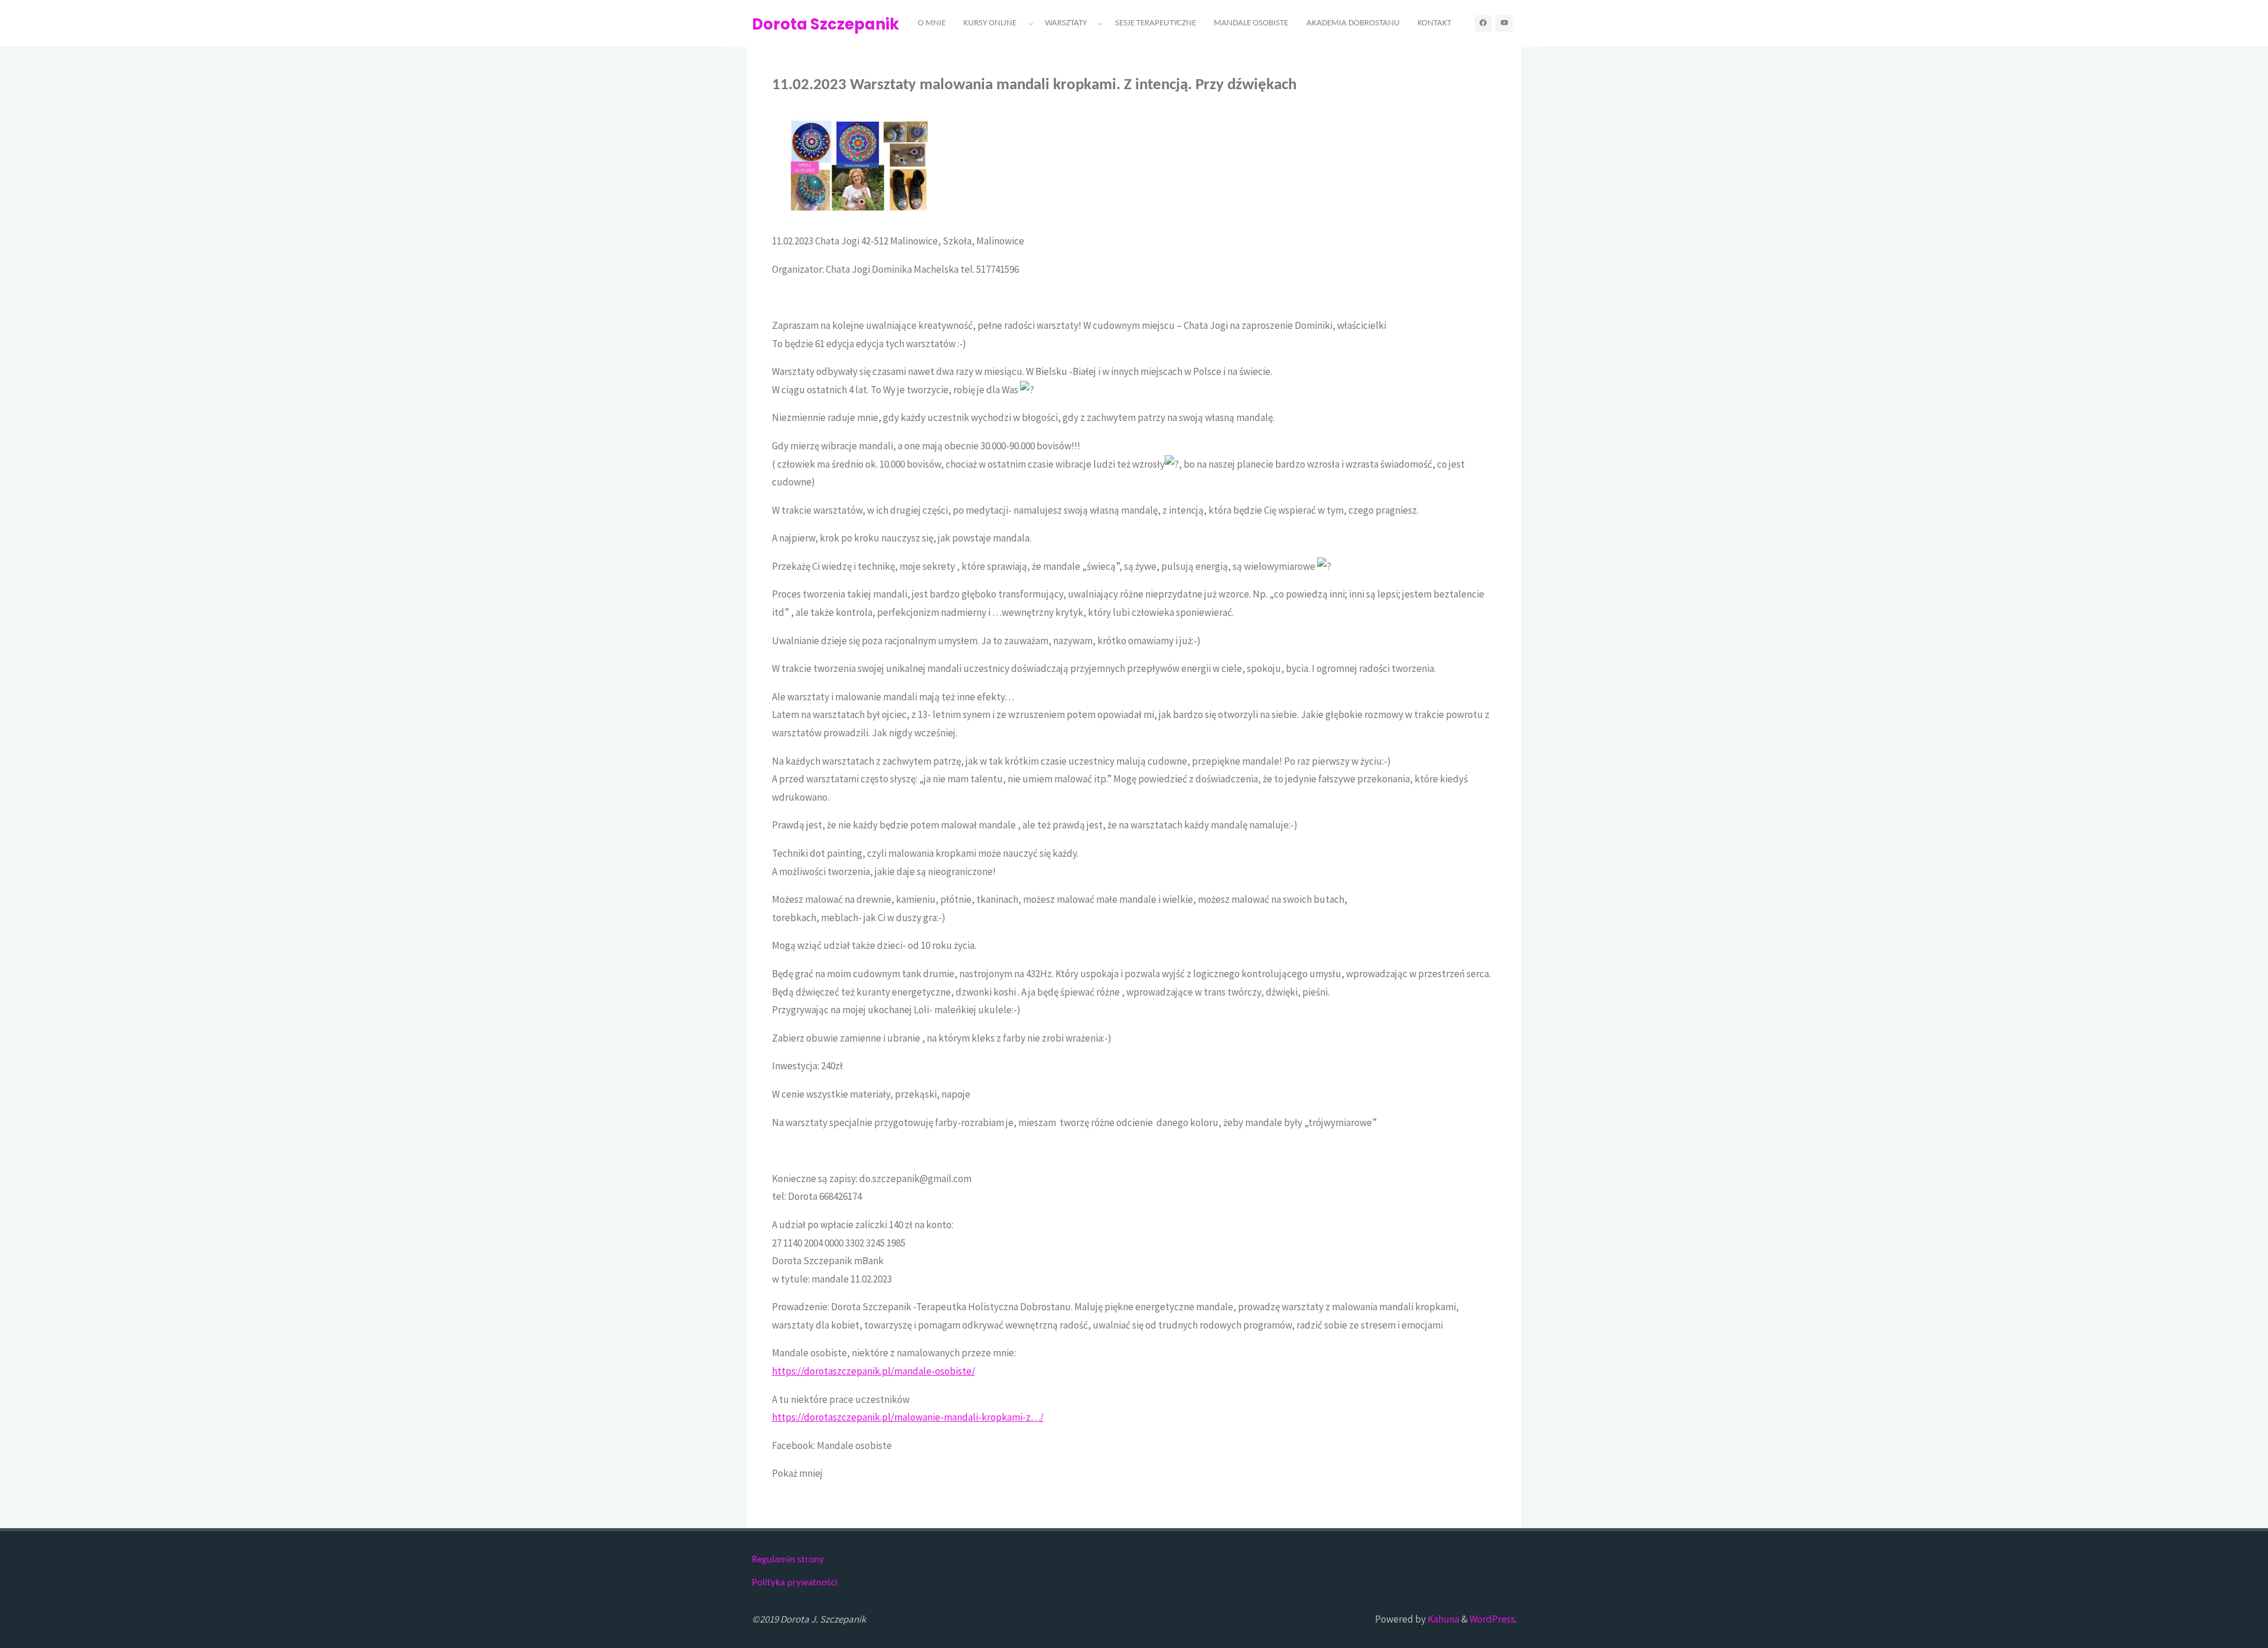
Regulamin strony (788, 1560)
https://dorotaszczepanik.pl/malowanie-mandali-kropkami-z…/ (908, 1417)
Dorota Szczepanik (825, 24)
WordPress (1492, 1619)
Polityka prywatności (795, 1583)
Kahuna (1443, 1619)
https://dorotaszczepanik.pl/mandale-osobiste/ (874, 1371)
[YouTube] (1504, 23)
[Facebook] (1483, 23)
